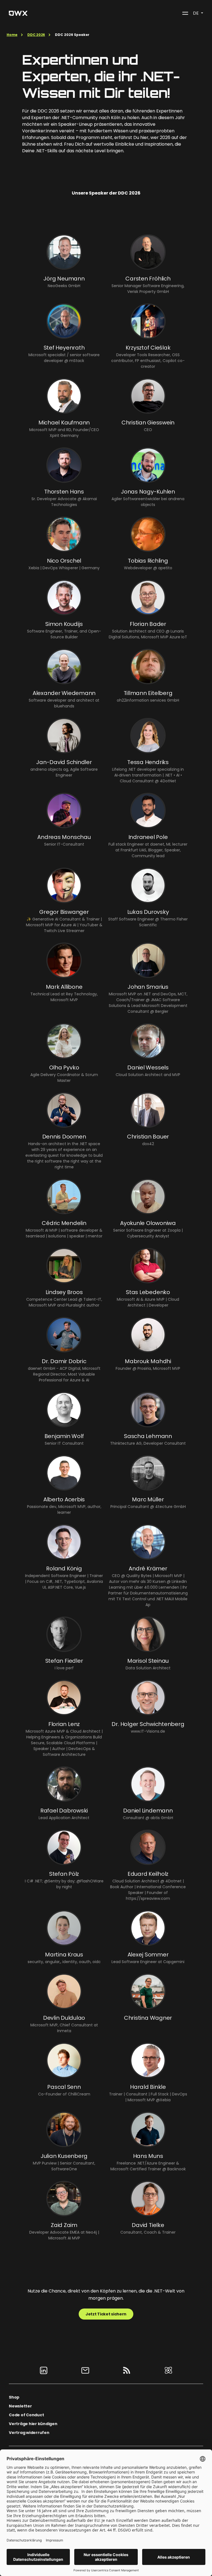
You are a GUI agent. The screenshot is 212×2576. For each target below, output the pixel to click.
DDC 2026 (36, 35)
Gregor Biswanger (64, 912)
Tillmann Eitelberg (148, 693)
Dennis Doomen (64, 1137)
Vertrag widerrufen (29, 2433)
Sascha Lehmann (148, 1436)
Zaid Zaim (64, 2225)
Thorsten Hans (64, 492)
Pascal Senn (64, 2087)
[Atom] (168, 2370)
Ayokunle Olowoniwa (148, 1223)
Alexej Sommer (148, 1955)
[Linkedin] (44, 2370)
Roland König (64, 1568)
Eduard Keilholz (148, 1874)
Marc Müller (148, 1499)
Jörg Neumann (64, 279)
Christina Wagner (148, 2018)
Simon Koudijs (64, 624)
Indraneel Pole (148, 837)
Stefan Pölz (64, 1874)
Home (12, 35)
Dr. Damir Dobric (64, 1361)
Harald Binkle (148, 2087)
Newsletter (20, 2406)
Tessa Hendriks (148, 762)
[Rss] (127, 2370)
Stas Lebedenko (148, 1292)
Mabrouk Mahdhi (148, 1361)
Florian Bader (148, 624)
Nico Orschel (64, 561)
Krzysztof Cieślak (148, 348)
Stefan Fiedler (64, 1661)
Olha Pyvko (64, 1067)
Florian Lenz (64, 1724)
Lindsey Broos (64, 1292)
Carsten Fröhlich (148, 279)
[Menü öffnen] (185, 13)
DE (196, 13)
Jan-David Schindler (64, 762)
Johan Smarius (148, 987)
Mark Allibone (64, 987)
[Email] (85, 2370)
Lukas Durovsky (148, 912)
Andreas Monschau (64, 837)
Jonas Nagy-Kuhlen (148, 492)
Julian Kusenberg (64, 2156)
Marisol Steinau (148, 1661)
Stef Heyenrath (64, 348)
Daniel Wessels (148, 1067)
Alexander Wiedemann (64, 693)
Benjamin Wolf (64, 1436)
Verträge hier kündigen (33, 2424)
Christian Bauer (148, 1137)
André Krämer (148, 1568)
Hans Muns (148, 2156)
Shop (14, 2397)
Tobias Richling (148, 561)
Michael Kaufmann (64, 423)
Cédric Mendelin (64, 1223)
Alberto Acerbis (64, 1499)
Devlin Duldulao (64, 2018)
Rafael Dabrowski (64, 1811)
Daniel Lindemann (148, 1811)
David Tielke (148, 2225)
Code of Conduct (26, 2415)
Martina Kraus (64, 1955)
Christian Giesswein (148, 423)
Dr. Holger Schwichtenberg (148, 1724)
